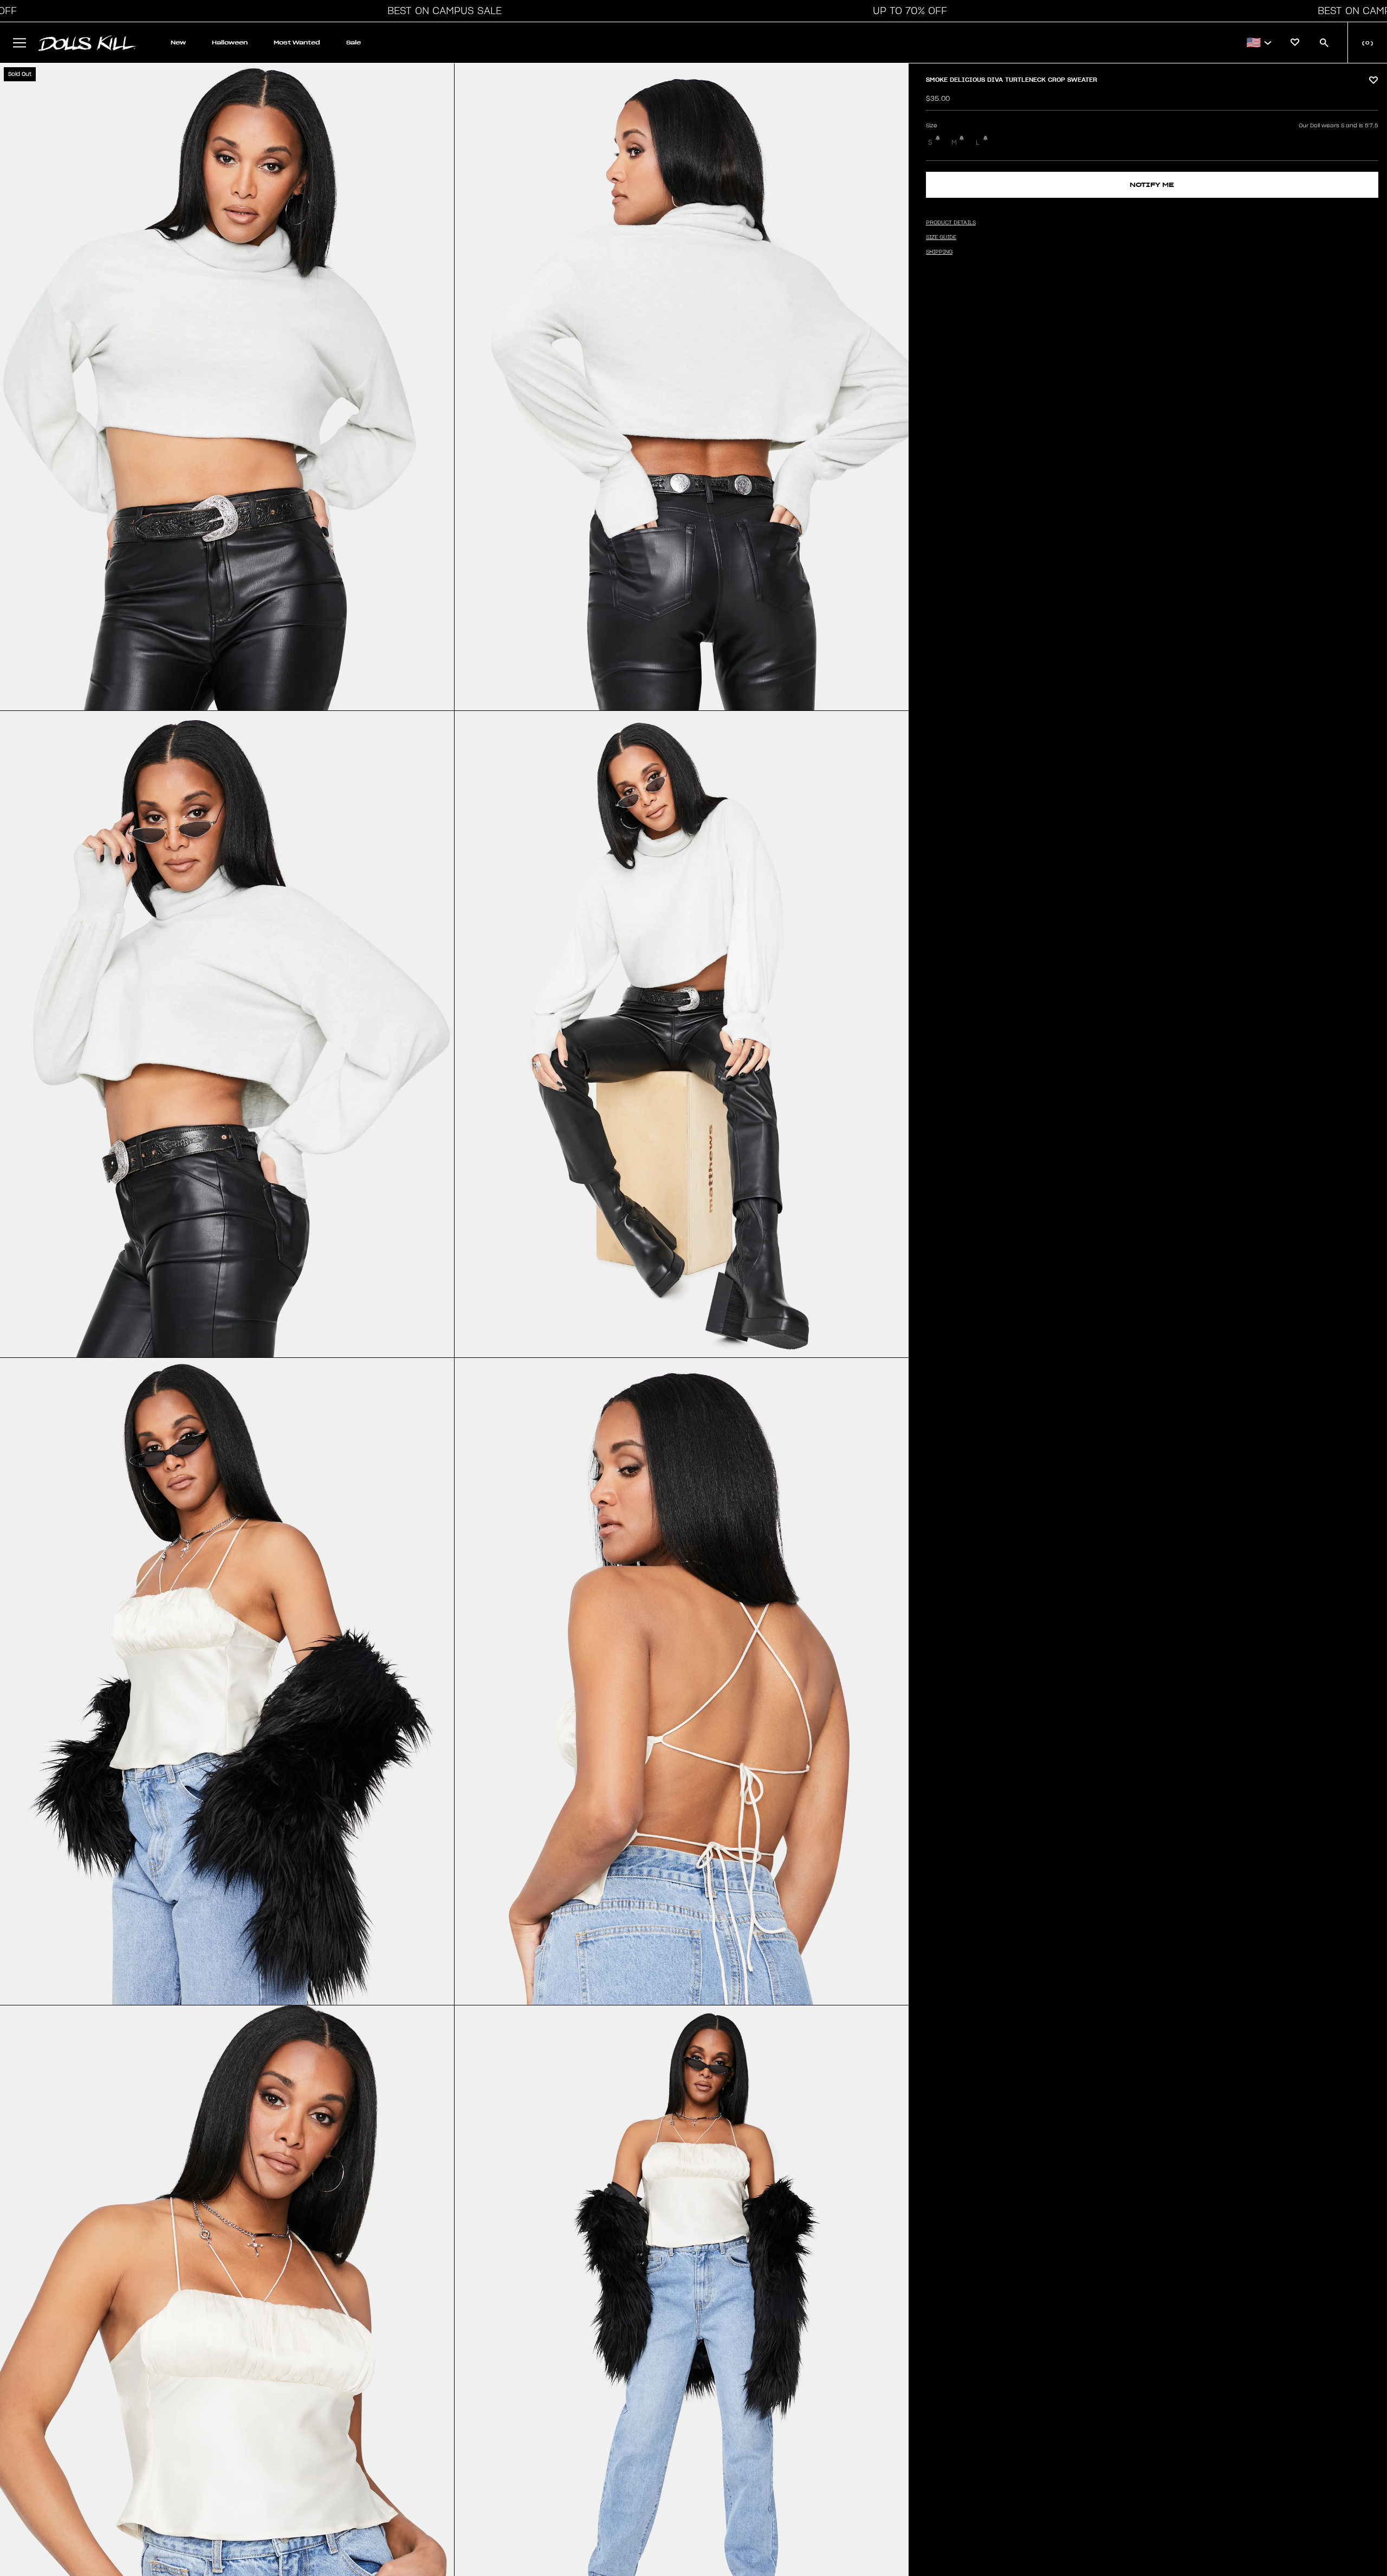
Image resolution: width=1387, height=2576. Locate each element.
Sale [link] (354, 43)
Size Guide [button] (941, 237)
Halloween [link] (230, 43)
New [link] (178, 43)
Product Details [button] (951, 223)
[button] (442, 11)
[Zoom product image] (227, 387)
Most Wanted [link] (297, 43)
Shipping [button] (939, 252)
